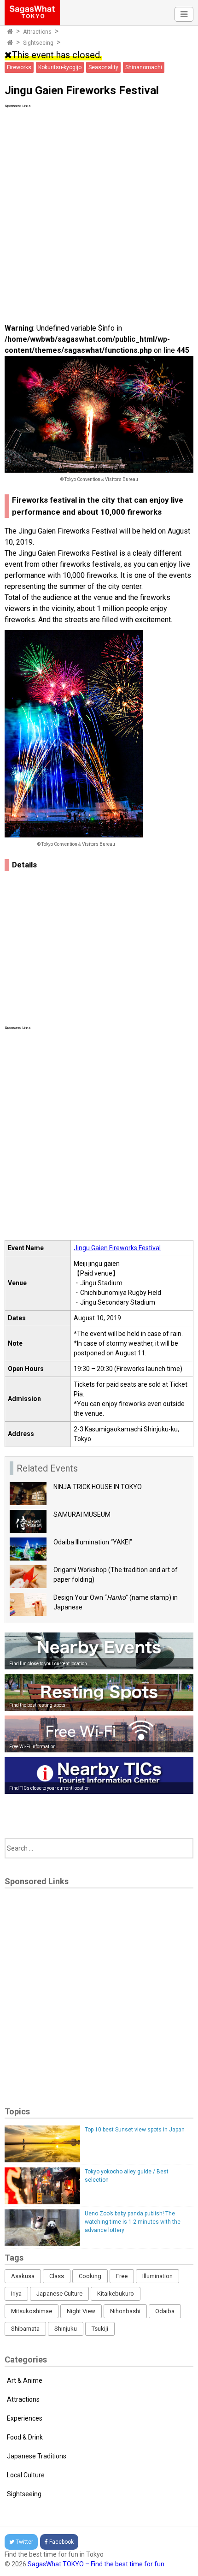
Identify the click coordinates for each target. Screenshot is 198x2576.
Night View (81, 2311)
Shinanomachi (144, 67)
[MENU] (184, 14)
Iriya (16, 2294)
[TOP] (10, 32)
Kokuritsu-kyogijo (60, 67)
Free (122, 2276)
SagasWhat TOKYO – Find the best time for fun (96, 2564)
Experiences (25, 2418)
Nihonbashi (125, 2311)
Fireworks (19, 67)
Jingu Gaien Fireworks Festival (117, 1248)
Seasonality (103, 67)
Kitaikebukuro (116, 2294)
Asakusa (23, 2276)
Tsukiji (100, 2329)
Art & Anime (25, 2380)
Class (57, 2276)
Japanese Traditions (37, 2456)
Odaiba (165, 2311)
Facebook (61, 2542)
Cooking (90, 2276)
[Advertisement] (99, 208)
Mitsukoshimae (32, 2311)
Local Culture (26, 2475)
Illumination (157, 2276)
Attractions (37, 32)
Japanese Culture (59, 2294)
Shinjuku (66, 2329)
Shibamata (25, 2329)
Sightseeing (38, 43)
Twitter (24, 2542)
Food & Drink (25, 2437)
